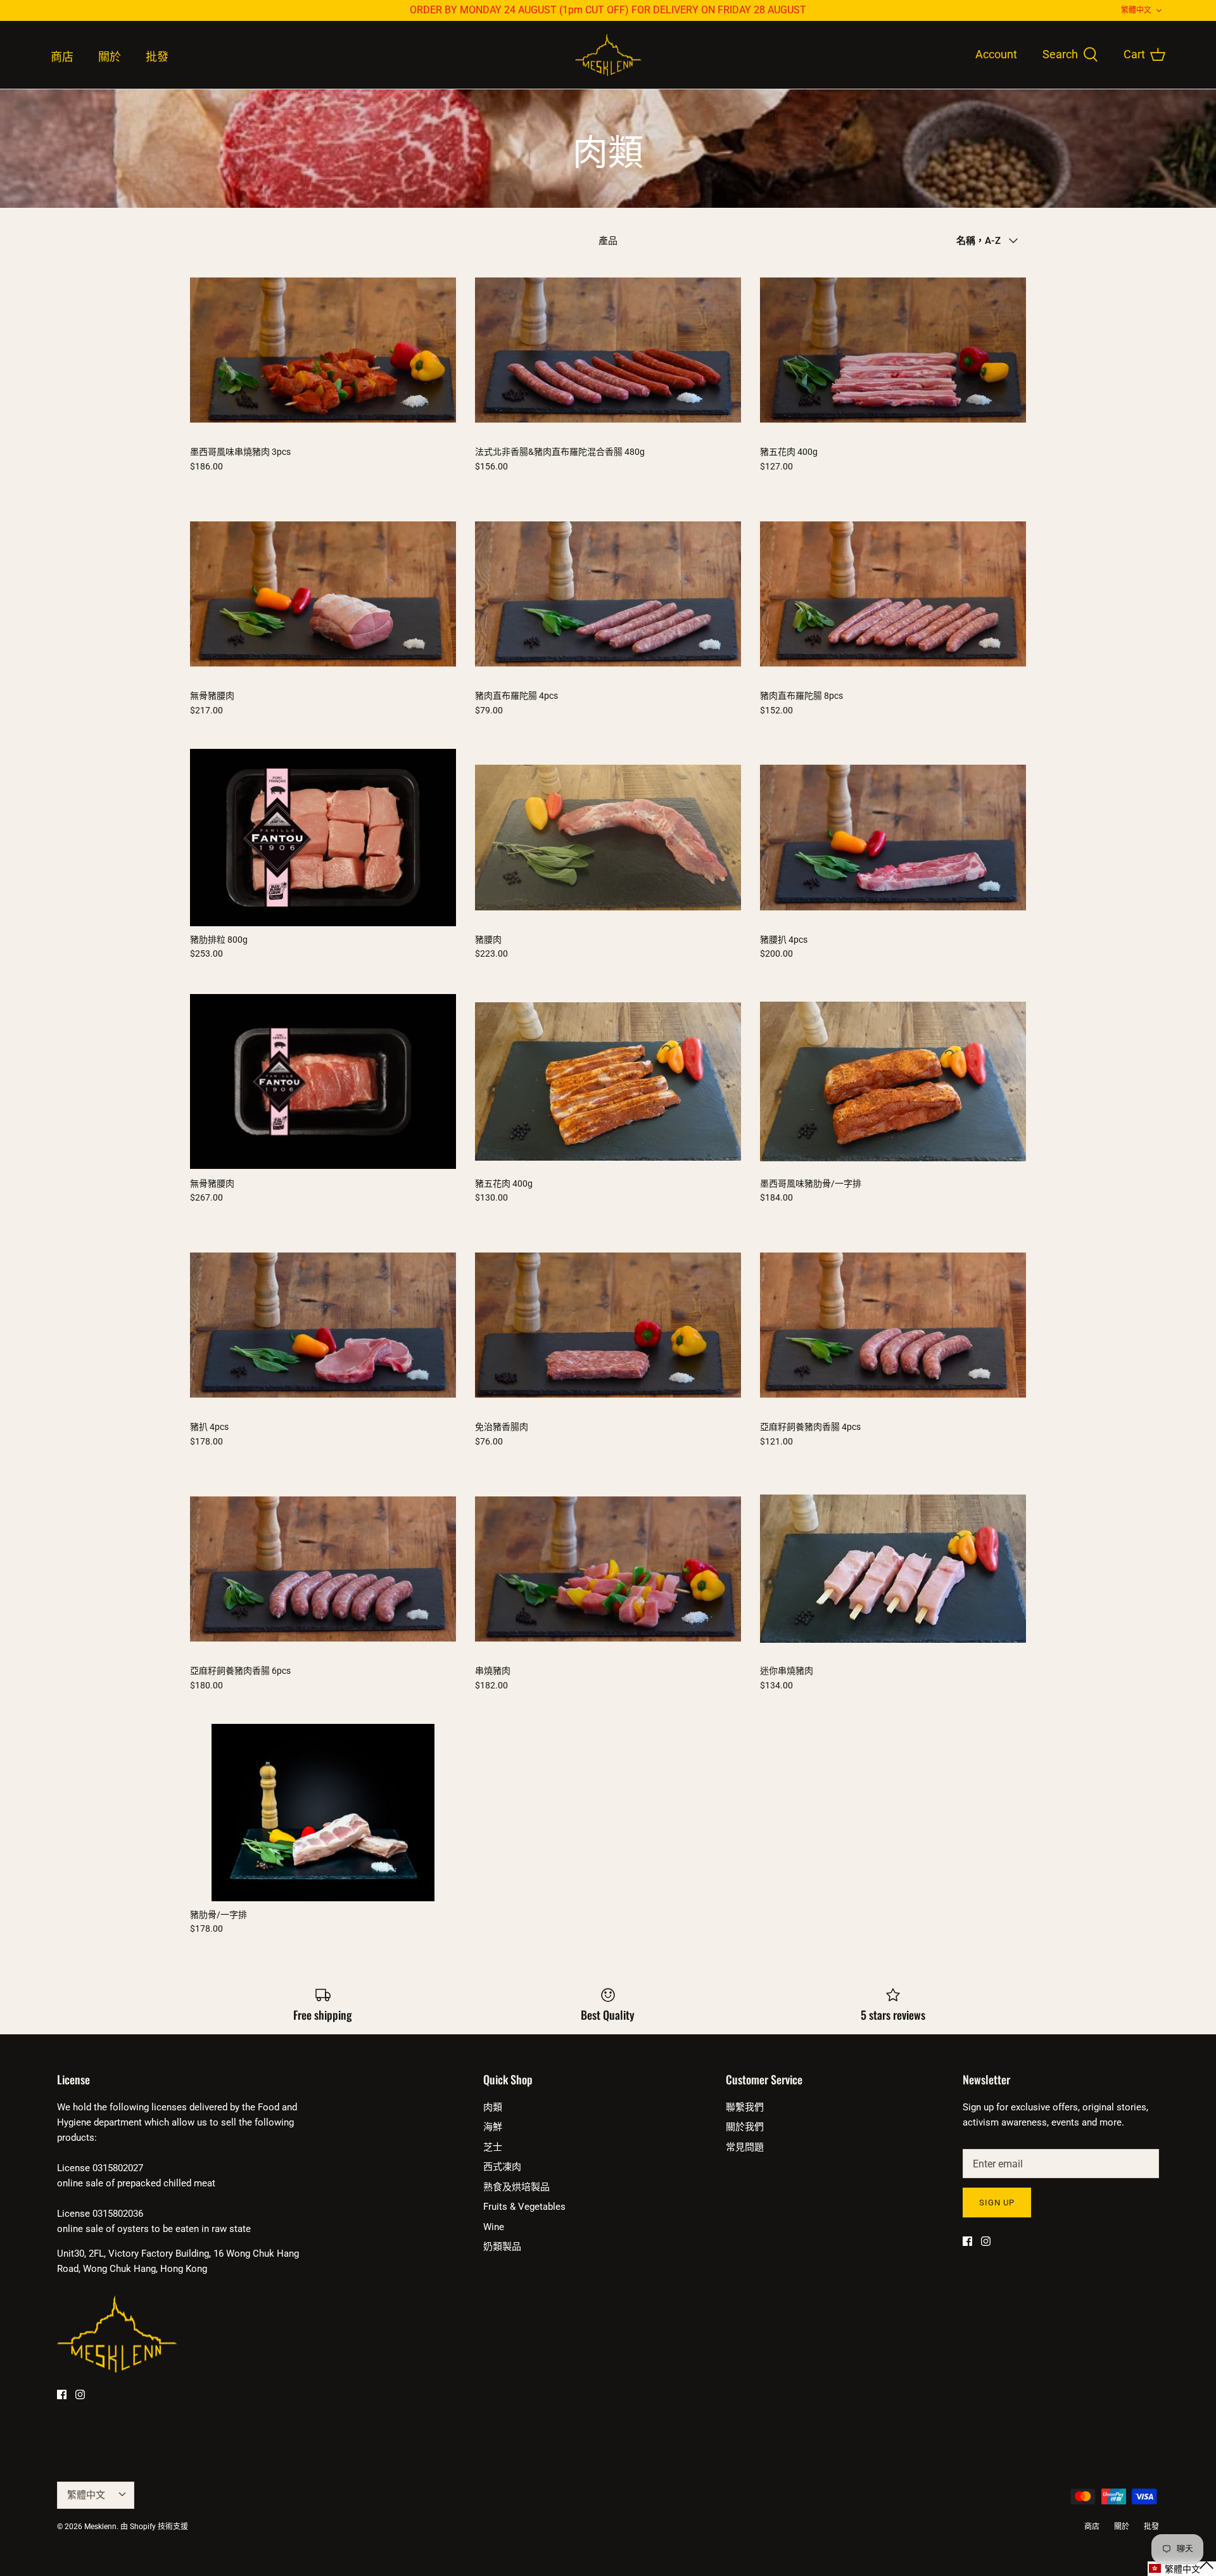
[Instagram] (80, 2394)
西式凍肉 (502, 2167)
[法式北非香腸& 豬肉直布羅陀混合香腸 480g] (608, 350)
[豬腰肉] (608, 838)
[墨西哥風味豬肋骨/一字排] (893, 1081)
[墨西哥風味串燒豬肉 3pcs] (323, 350)
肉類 (493, 2107)
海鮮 (493, 2127)
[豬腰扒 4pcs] (893, 838)
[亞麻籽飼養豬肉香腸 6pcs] (323, 1569)
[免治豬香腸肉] (608, 1325)
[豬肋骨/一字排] (323, 1813)
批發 (157, 57)
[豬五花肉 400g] (893, 350)
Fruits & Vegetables (524, 2207)
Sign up (997, 2203)
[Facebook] (62, 2394)
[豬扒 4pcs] (323, 1325)
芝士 (493, 2147)
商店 (62, 57)
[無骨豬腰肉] (323, 594)
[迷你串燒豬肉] (893, 1569)
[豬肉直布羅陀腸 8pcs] (893, 594)
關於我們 (745, 2127)
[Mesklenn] (608, 55)
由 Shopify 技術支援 (154, 2527)
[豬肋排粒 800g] (323, 838)
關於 (110, 57)
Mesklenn (100, 2527)
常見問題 (745, 2147)
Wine (494, 2227)
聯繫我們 (745, 2107)
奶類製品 (502, 2247)
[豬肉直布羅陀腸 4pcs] (608, 594)
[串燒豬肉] (608, 1569)
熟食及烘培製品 (516, 2187)
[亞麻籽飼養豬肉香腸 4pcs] (893, 1325)
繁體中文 (1136, 10)
